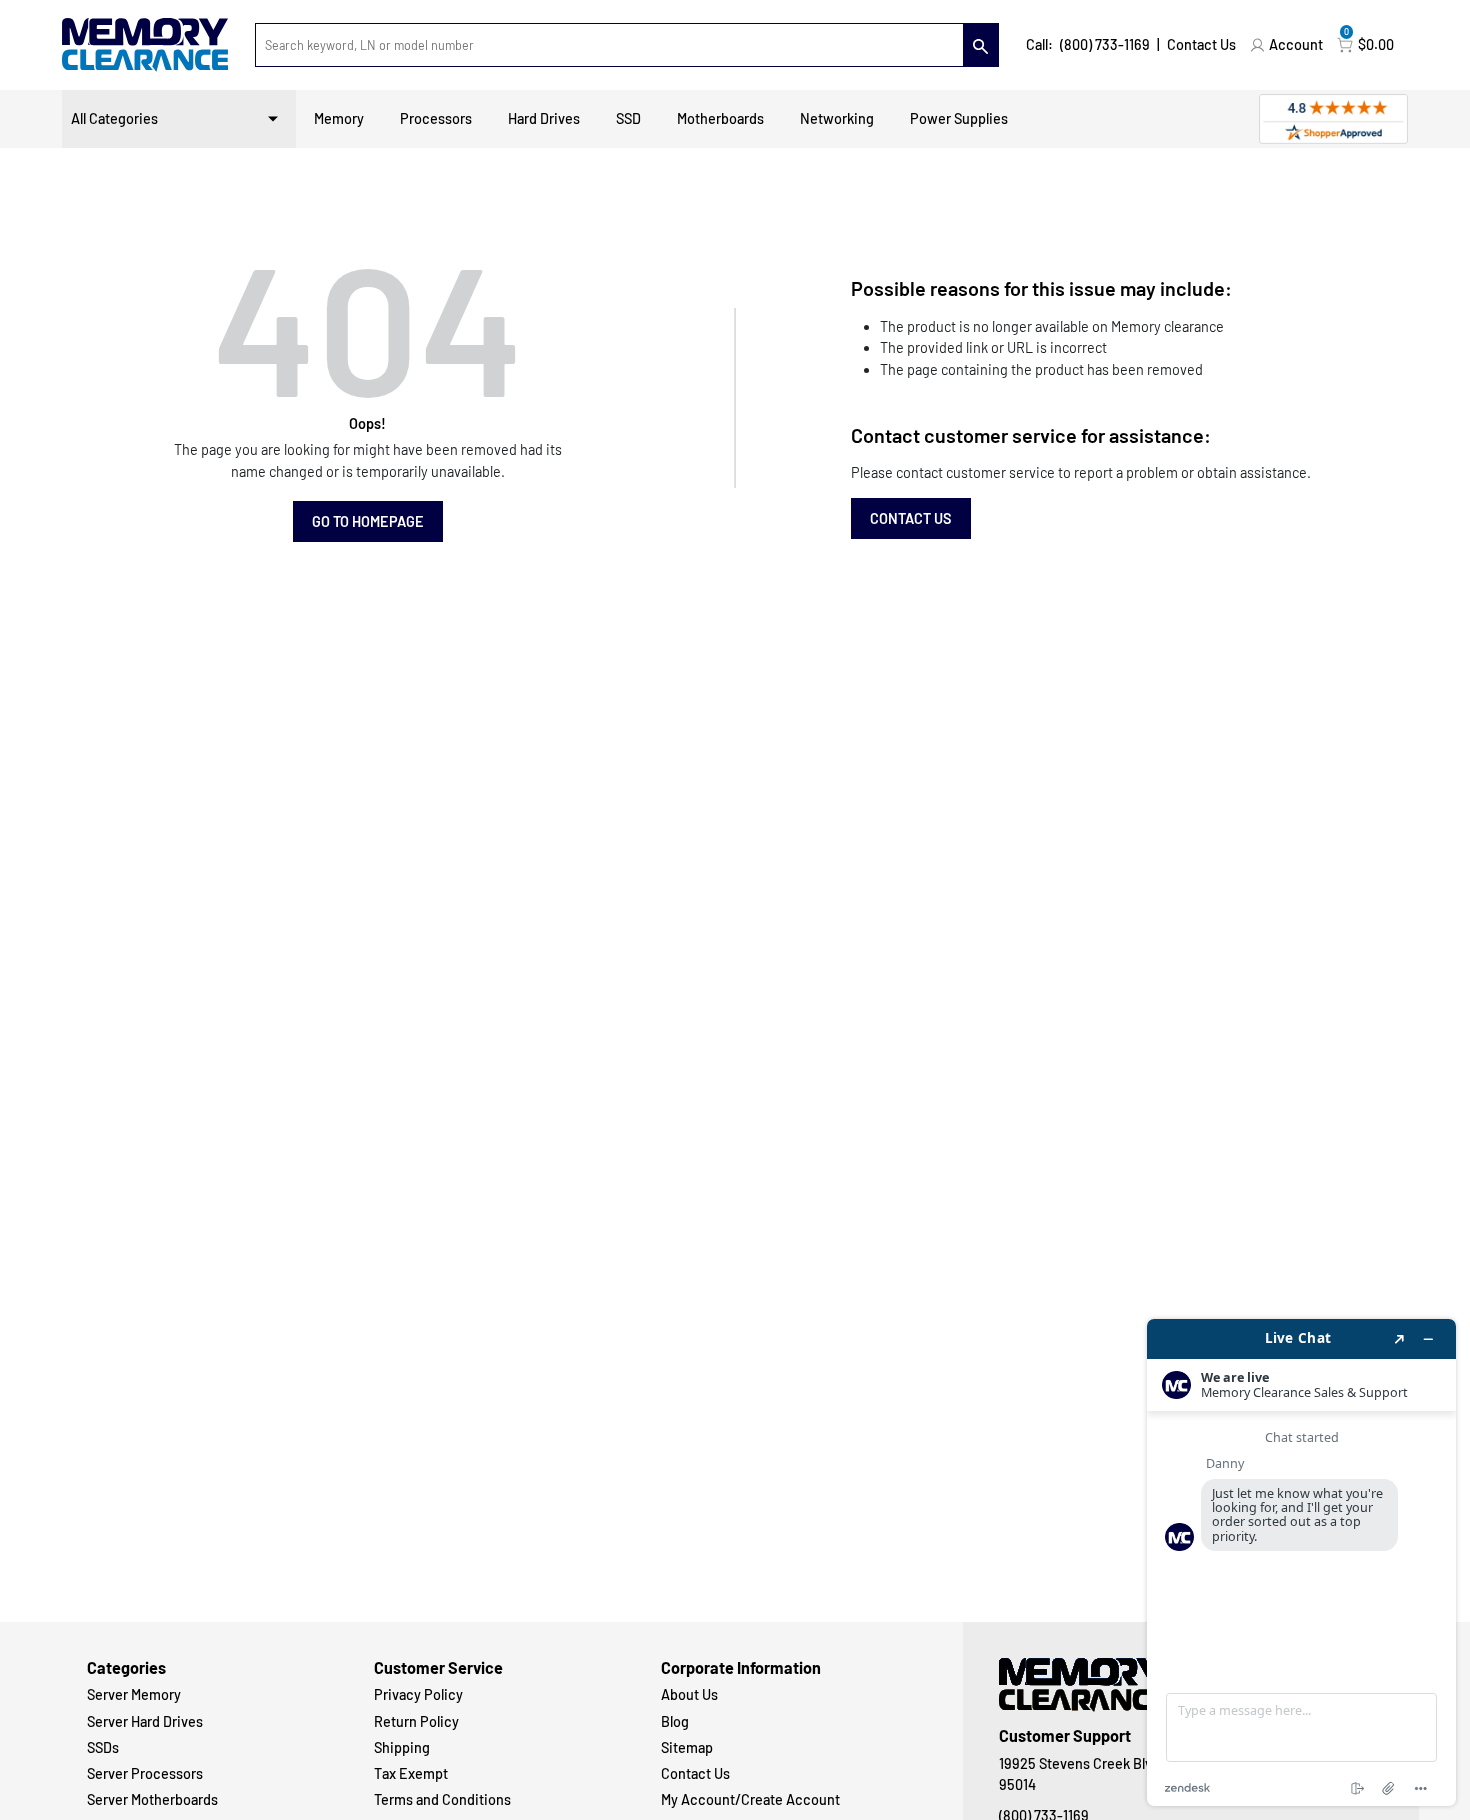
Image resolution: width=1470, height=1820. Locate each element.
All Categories (114, 118)
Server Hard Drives (145, 1721)
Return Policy (416, 1721)
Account (1296, 44)
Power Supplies (959, 118)
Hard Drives (544, 118)
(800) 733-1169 (1105, 44)
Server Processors (145, 1773)
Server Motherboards (152, 1799)
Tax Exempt (411, 1773)
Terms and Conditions (442, 1799)
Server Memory (134, 1694)
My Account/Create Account (750, 1799)
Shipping (402, 1747)
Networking (837, 118)
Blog (675, 1721)
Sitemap (687, 1747)
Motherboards (720, 118)
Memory (339, 118)
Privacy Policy (418, 1694)
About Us (689, 1694)
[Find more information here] (1301, 1562)
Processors (436, 118)
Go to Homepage (368, 521)
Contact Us (1201, 44)
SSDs (103, 1747)
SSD (628, 118)
